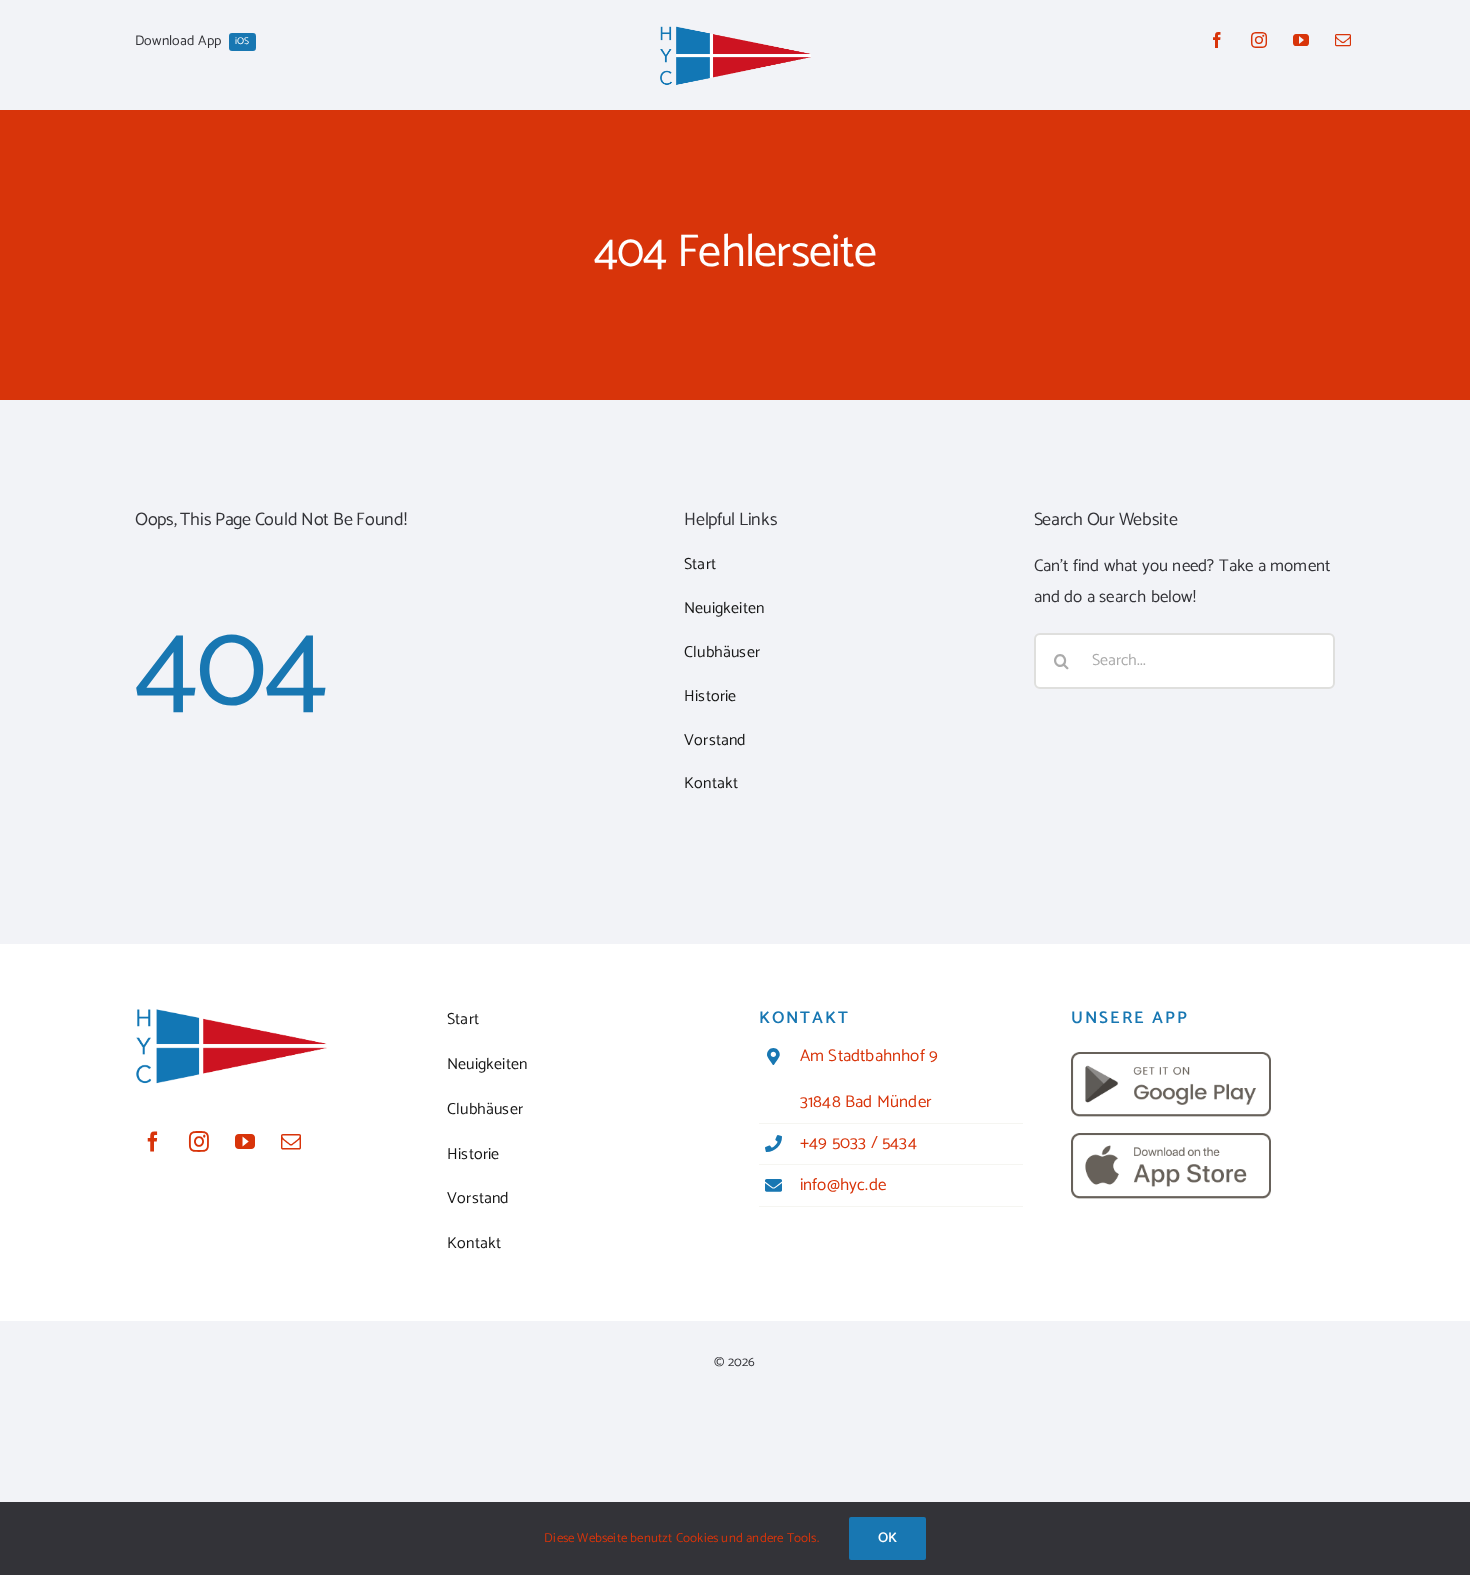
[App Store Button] (1171, 1141)
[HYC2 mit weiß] (735, 32)
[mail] (1343, 40)
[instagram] (1259, 40)
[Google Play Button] (1171, 1060)
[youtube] (1301, 40)
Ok (887, 1538)
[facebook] (1217, 40)
